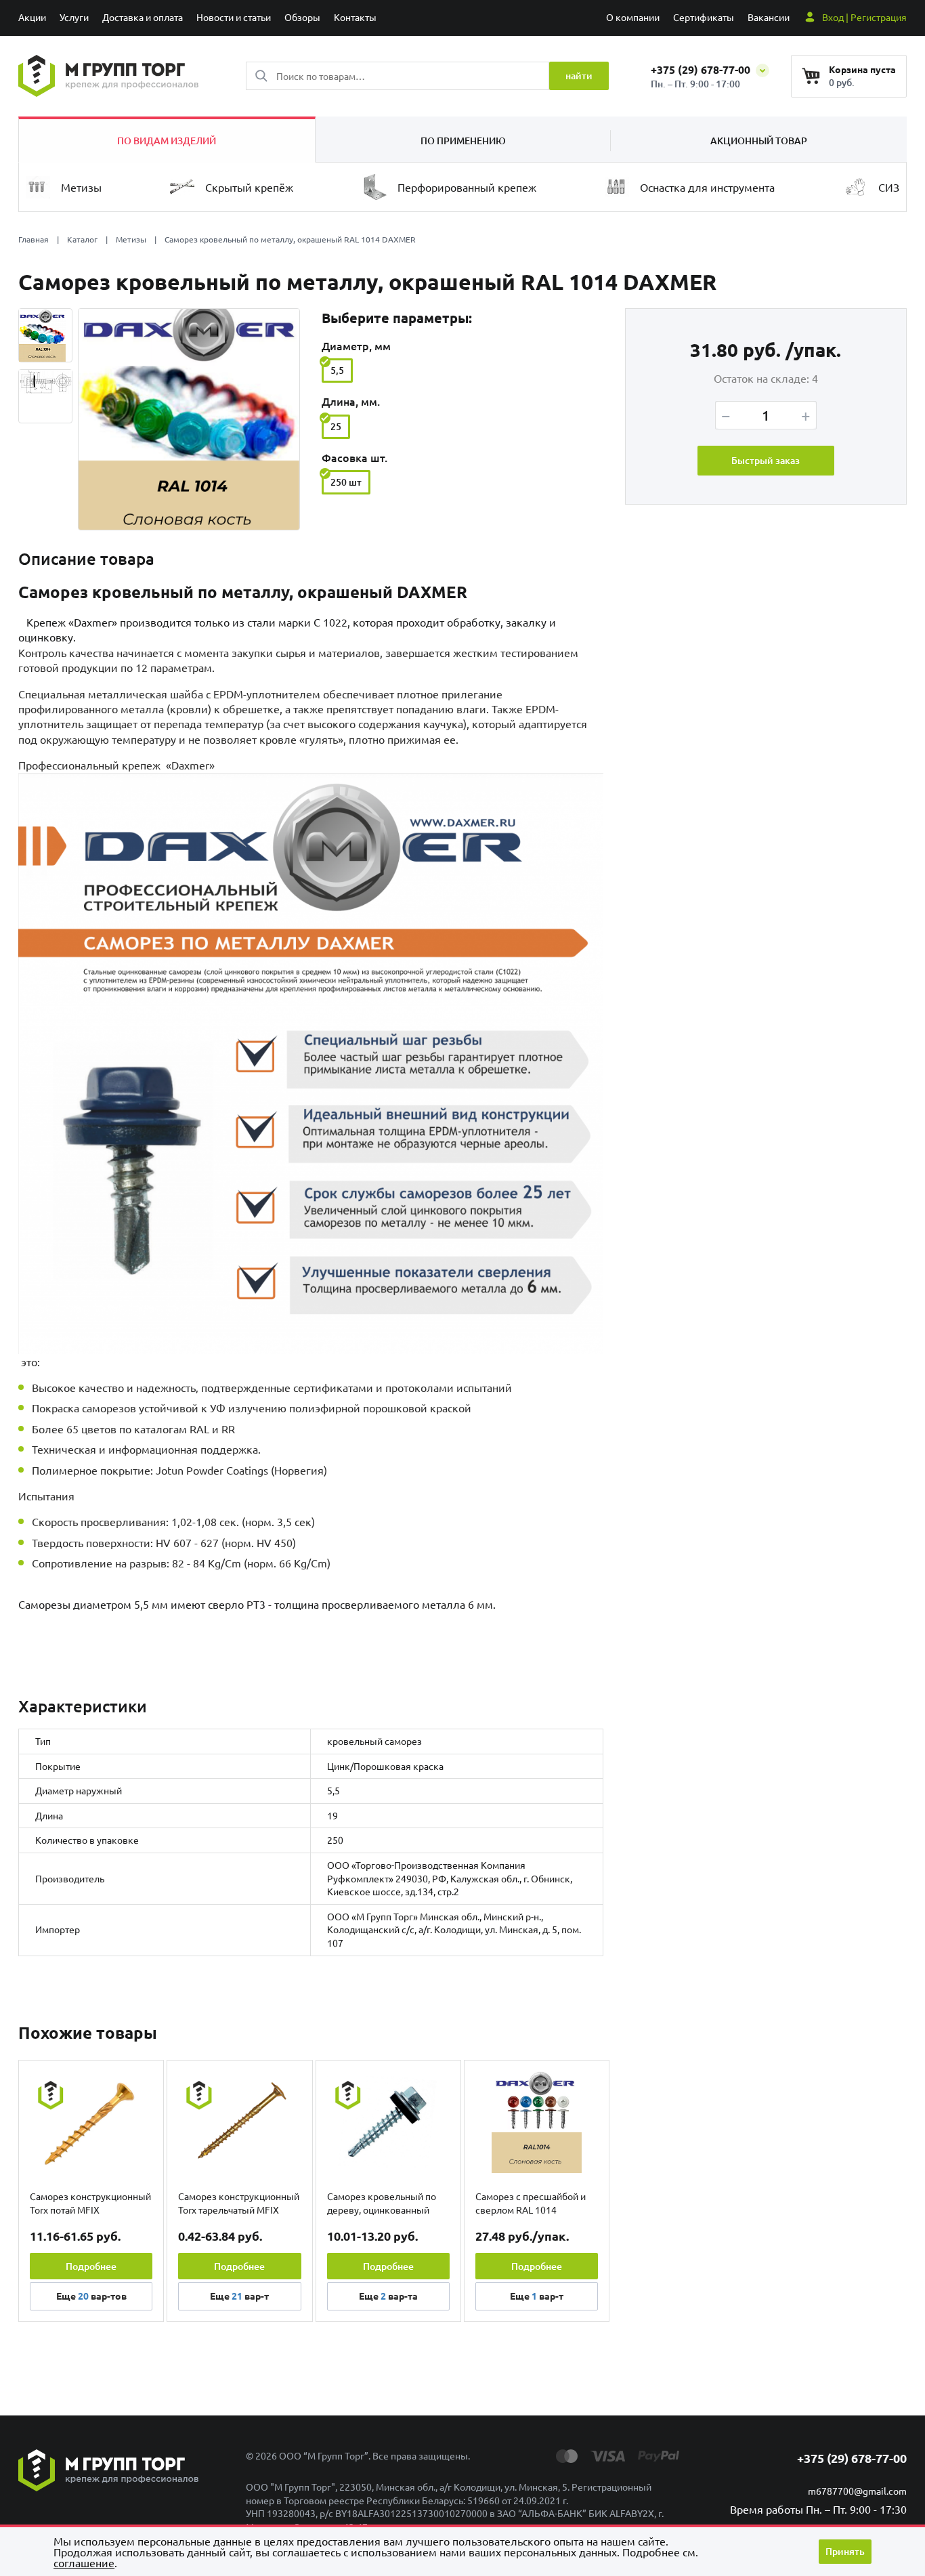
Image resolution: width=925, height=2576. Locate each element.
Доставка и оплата (143, 17)
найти (579, 76)
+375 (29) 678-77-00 (702, 69)
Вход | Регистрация (864, 17)
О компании (633, 17)
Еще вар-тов (91, 2296)
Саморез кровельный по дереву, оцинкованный (382, 2203)
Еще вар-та (388, 2296)
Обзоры (302, 17)
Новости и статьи (234, 17)
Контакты (355, 17)
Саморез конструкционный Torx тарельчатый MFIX (239, 2203)
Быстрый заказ (766, 460)
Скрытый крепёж (249, 187)
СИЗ (889, 187)
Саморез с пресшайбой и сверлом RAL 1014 (531, 2203)
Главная (34, 239)
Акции (32, 17)
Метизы (81, 187)
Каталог (82, 239)
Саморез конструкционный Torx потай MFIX (90, 2203)
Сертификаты (704, 17)
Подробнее (91, 2266)
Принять (845, 2551)
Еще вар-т (239, 2296)
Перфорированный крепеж (467, 187)
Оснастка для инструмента (707, 187)
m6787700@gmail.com (857, 2491)
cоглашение (84, 2562)
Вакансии (769, 17)
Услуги (74, 17)
